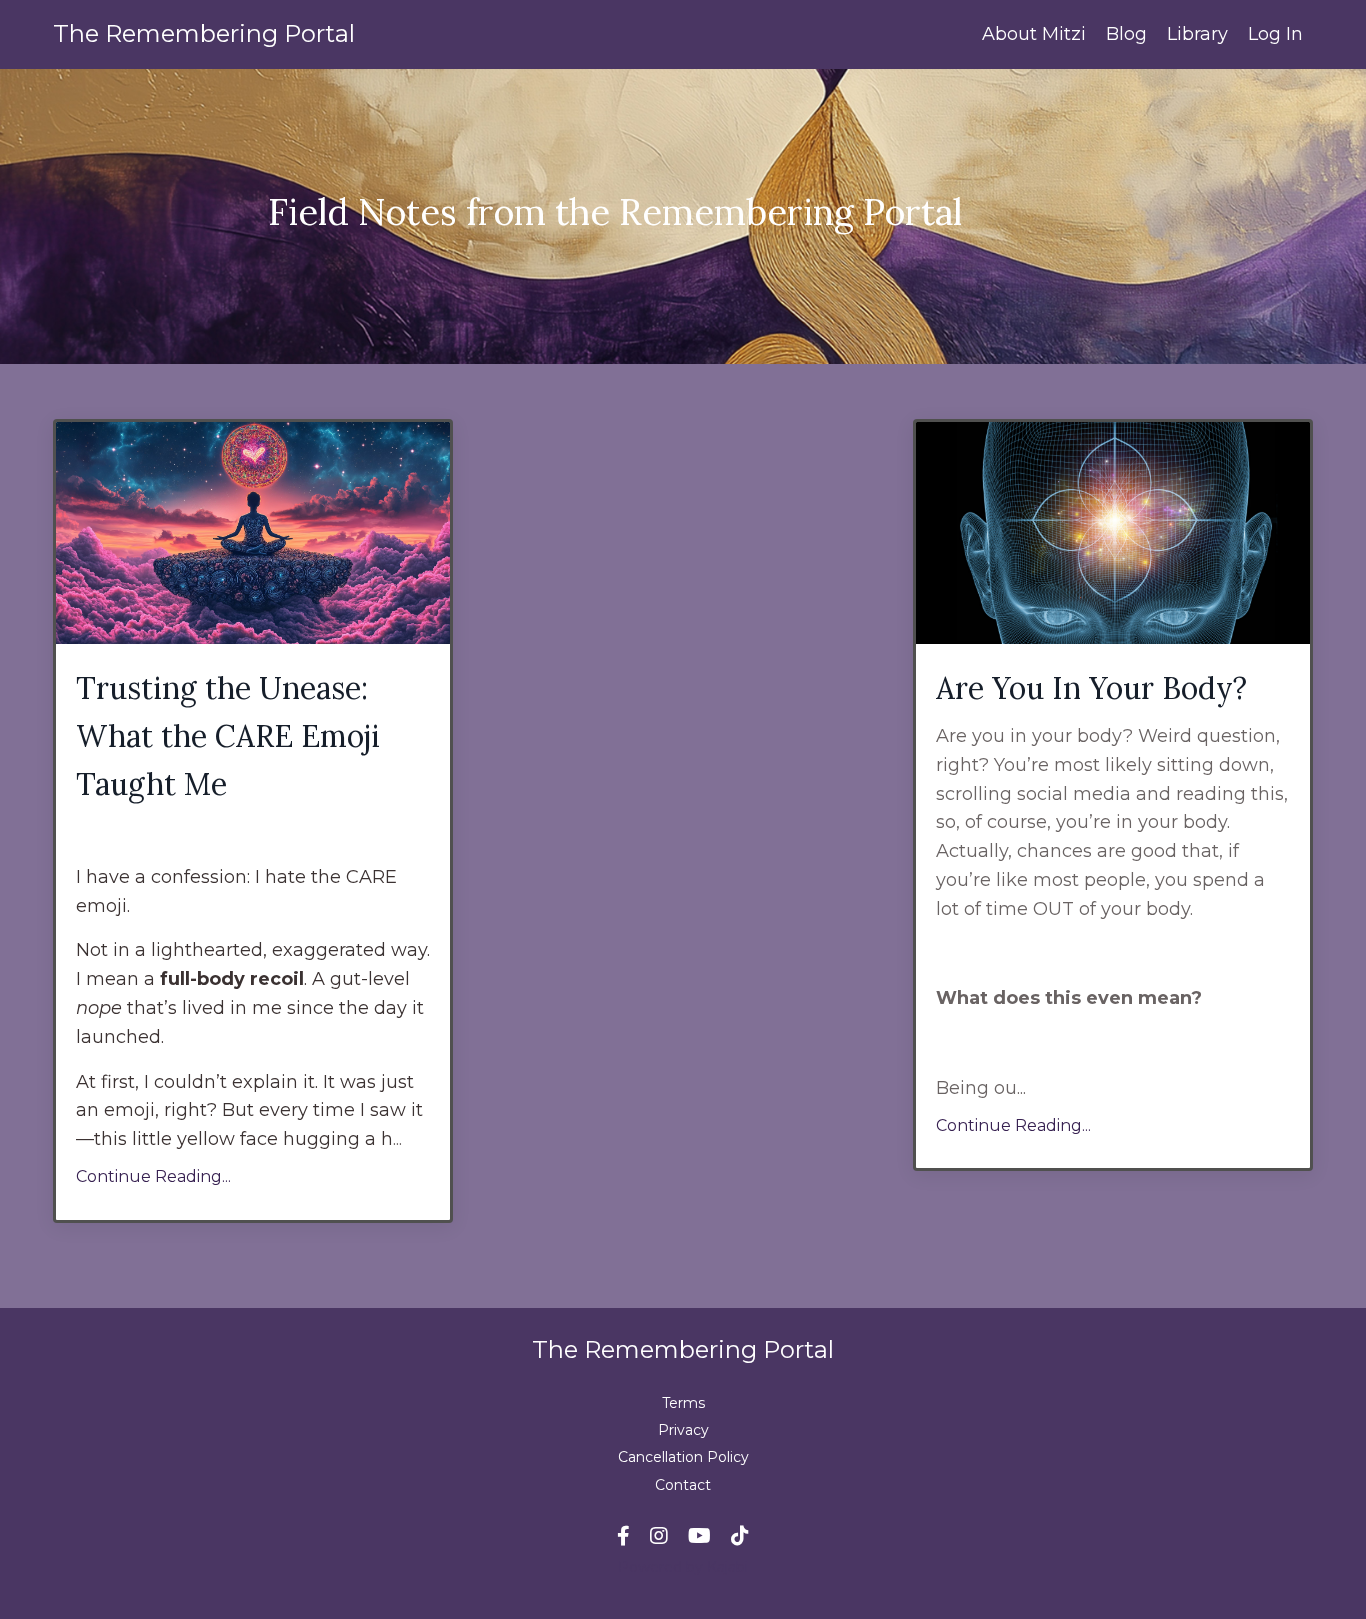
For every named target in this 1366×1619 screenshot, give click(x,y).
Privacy (683, 1430)
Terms (683, 1403)
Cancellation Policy (683, 1457)
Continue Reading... (153, 1176)
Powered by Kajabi (683, 1567)
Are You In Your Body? (1091, 688)
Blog (1126, 34)
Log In (1275, 34)
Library (1197, 34)
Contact (683, 1485)
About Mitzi (1034, 34)
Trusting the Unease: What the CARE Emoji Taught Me (228, 736)
